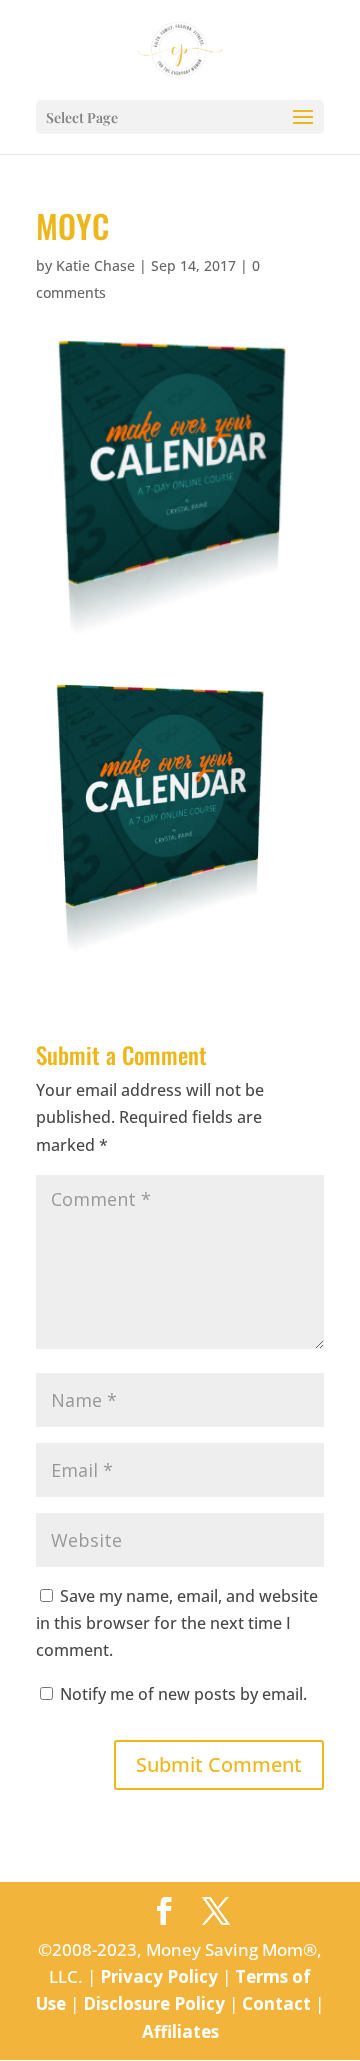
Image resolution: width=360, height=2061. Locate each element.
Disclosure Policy (154, 2003)
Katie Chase (95, 265)
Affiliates (180, 2031)
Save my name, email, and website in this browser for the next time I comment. (177, 1623)
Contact (276, 2003)
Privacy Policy (159, 1976)
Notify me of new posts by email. (183, 1694)
